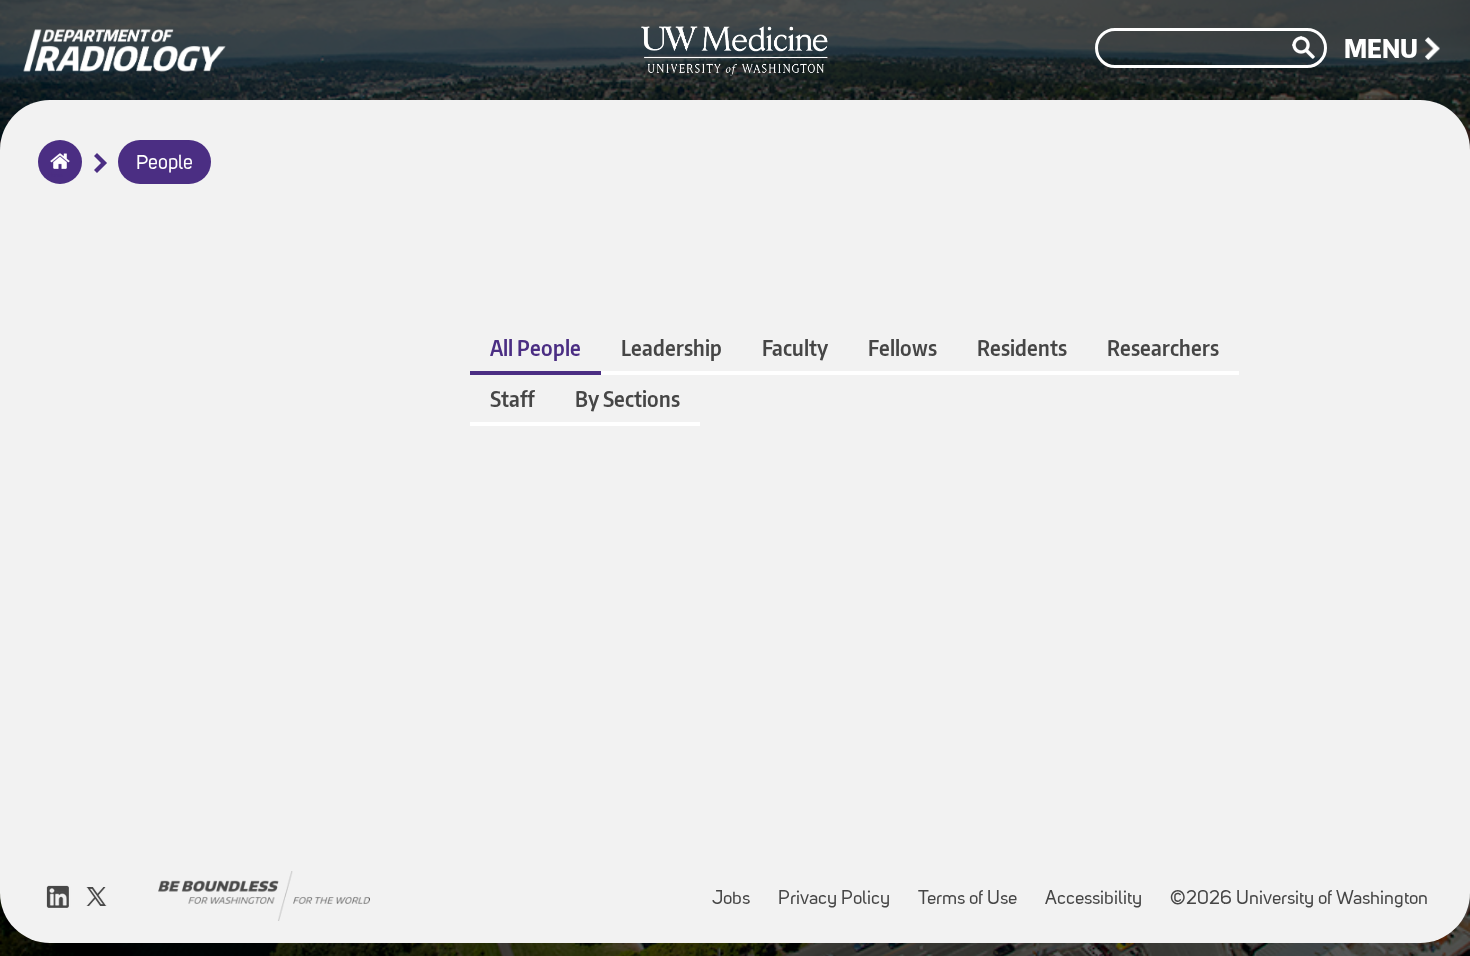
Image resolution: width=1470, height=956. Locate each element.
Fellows (902, 347)
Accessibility (1099, 889)
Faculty (795, 347)
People (164, 164)
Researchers (1163, 347)
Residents (1022, 347)
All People (535, 347)
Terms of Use (973, 889)
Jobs (737, 889)
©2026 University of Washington (1299, 899)
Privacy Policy (840, 889)
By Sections (627, 398)
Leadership (671, 347)
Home (55, 175)
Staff (512, 398)
